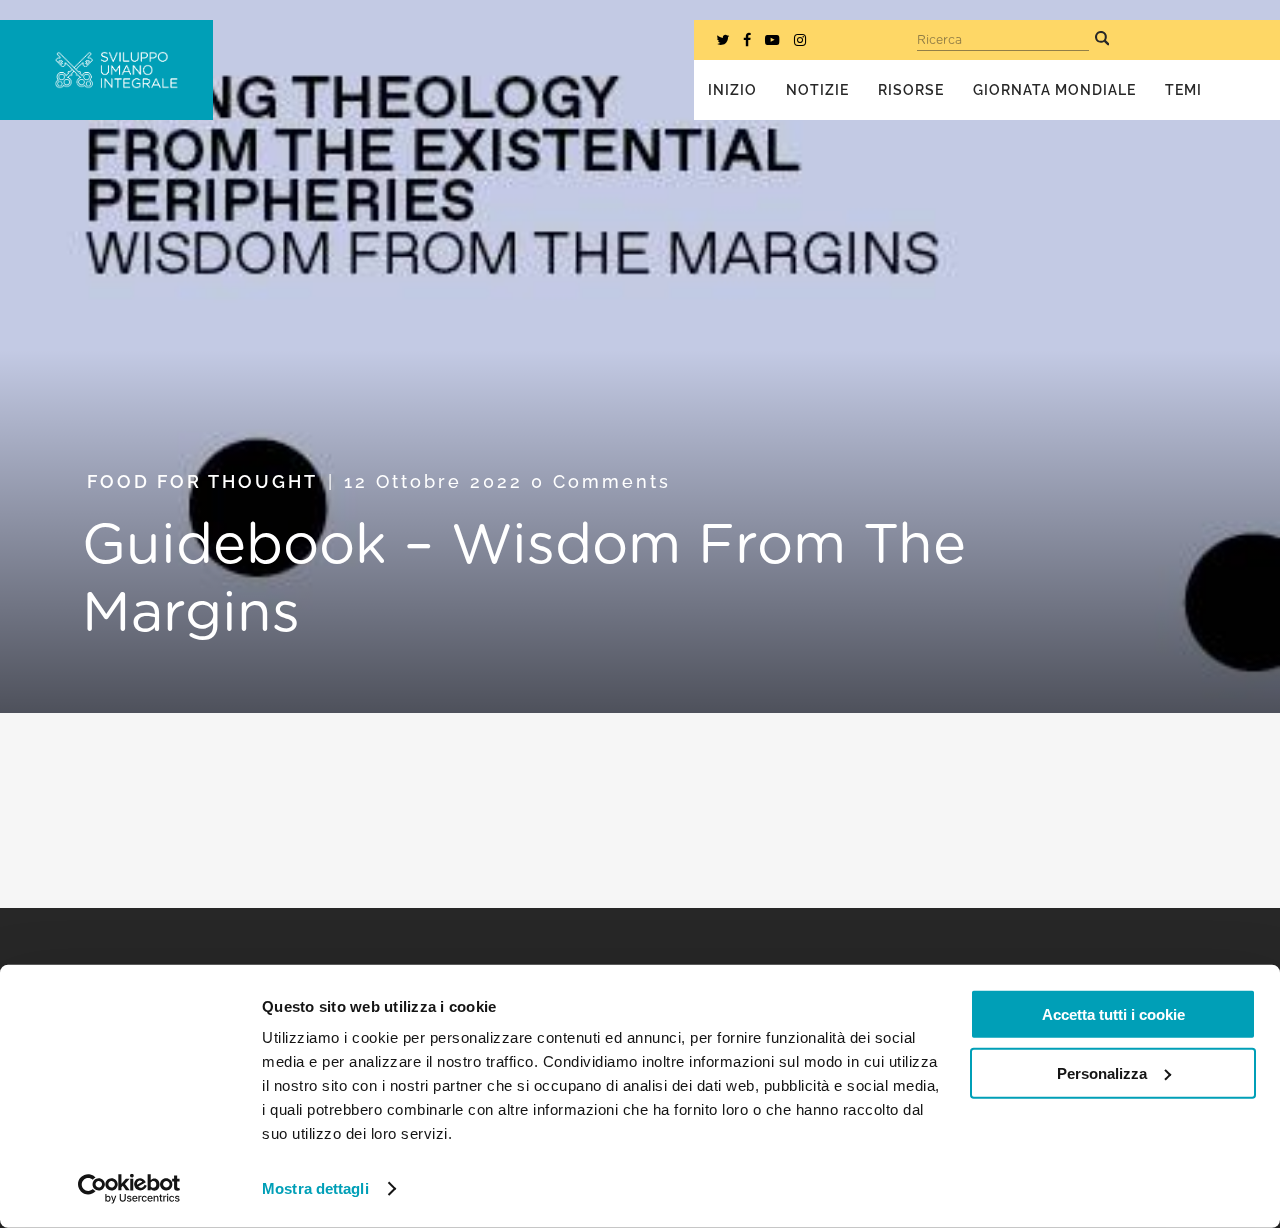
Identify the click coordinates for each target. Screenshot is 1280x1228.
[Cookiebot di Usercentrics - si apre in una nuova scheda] (129, 1189)
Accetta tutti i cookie (1113, 1014)
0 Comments (601, 481)
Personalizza (1102, 1072)
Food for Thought (202, 481)
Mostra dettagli (315, 1188)
